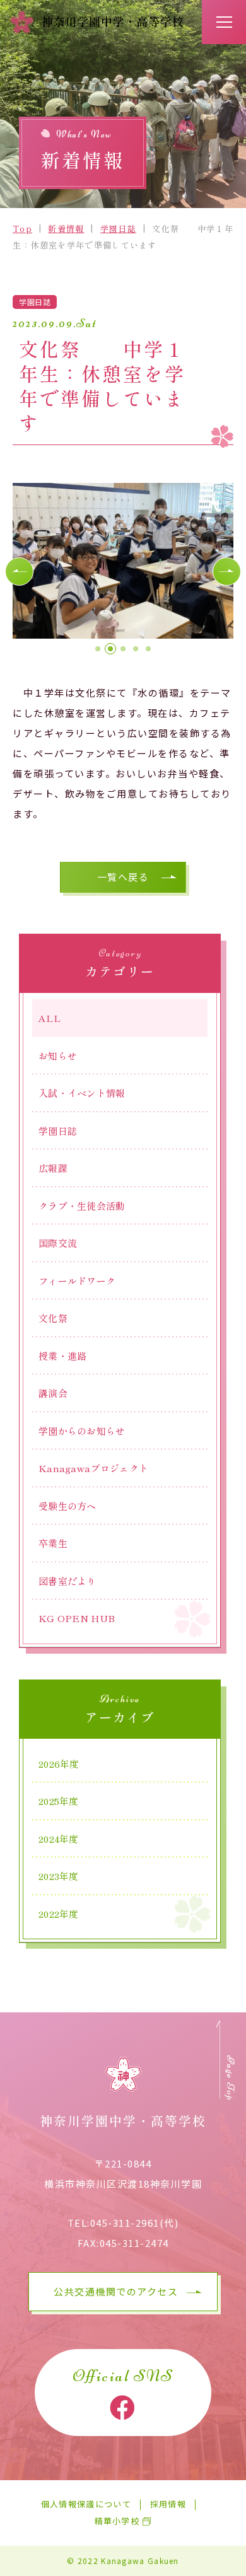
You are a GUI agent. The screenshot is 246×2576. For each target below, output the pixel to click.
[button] (19, 571)
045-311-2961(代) (135, 2223)
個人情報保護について (86, 2504)
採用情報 (168, 2504)
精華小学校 (117, 2521)
